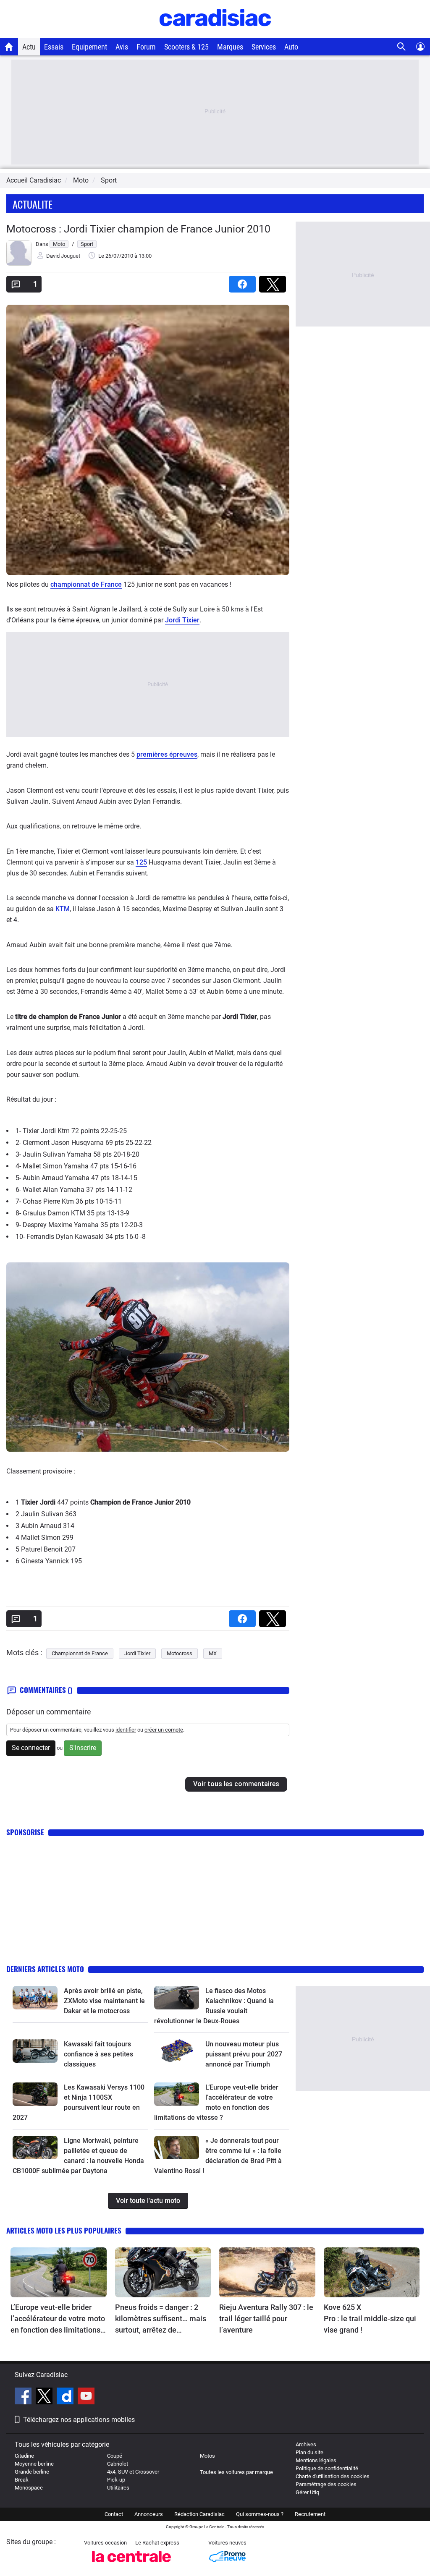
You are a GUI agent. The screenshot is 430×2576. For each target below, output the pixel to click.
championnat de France (86, 584)
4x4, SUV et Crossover (133, 2472)
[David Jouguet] (19, 264)
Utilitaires (118, 2488)
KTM (63, 909)
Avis (122, 47)
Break (22, 2480)
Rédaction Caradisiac (199, 2514)
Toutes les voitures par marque (236, 2472)
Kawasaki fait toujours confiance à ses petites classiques (98, 2054)
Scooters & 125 (186, 47)
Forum (146, 47)
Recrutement (310, 2514)
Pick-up (116, 2480)
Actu (29, 47)
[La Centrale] (131, 2564)
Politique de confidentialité (327, 2468)
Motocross (180, 1653)
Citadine (24, 2456)
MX (213, 1653)
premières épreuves (167, 754)
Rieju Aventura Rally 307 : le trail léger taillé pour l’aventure (266, 2319)
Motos (207, 2456)
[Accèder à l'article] (35, 1998)
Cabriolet (118, 2464)
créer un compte (164, 1730)
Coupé (115, 2456)
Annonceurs (149, 2514)
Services (264, 47)
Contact (114, 2514)
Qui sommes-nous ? (260, 2514)
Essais (54, 47)
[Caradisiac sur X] (45, 2397)
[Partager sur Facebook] (244, 281)
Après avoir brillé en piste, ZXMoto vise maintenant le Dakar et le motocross (104, 2001)
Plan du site (309, 2452)
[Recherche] (402, 47)
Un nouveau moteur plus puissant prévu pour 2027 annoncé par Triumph (244, 2054)
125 (141, 862)
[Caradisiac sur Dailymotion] (66, 2397)
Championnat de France (80, 1653)
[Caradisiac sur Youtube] (86, 2397)
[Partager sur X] (274, 281)
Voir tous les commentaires (236, 1784)
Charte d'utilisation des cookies (333, 2476)
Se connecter (31, 1748)
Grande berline (32, 2472)
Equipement (89, 47)
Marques (230, 47)
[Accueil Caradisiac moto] (9, 47)
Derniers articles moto (45, 1969)
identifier (126, 1730)
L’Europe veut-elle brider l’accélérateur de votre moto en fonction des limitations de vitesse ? (58, 2319)
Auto (291, 47)
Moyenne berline (34, 2464)
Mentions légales (316, 2460)
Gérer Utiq (307, 2492)
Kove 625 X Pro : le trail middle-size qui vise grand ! (371, 2319)
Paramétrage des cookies (326, 2484)
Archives (306, 2444)
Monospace (29, 2488)
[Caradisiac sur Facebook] (24, 2397)
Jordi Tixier (182, 620)
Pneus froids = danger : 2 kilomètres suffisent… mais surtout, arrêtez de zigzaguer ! (161, 2319)
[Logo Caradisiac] (215, 34)
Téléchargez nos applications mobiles (79, 2420)
